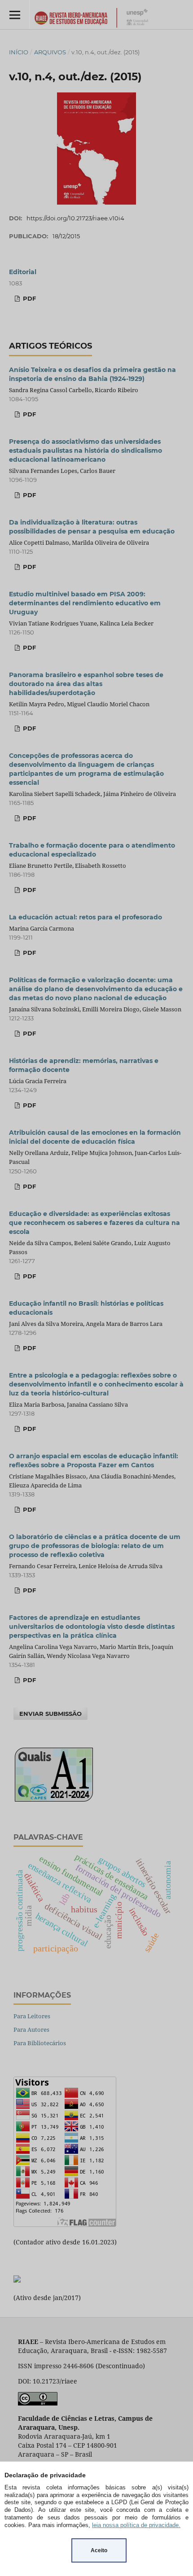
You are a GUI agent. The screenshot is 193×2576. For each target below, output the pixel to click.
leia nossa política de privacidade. (136, 2525)
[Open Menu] (15, 15)
